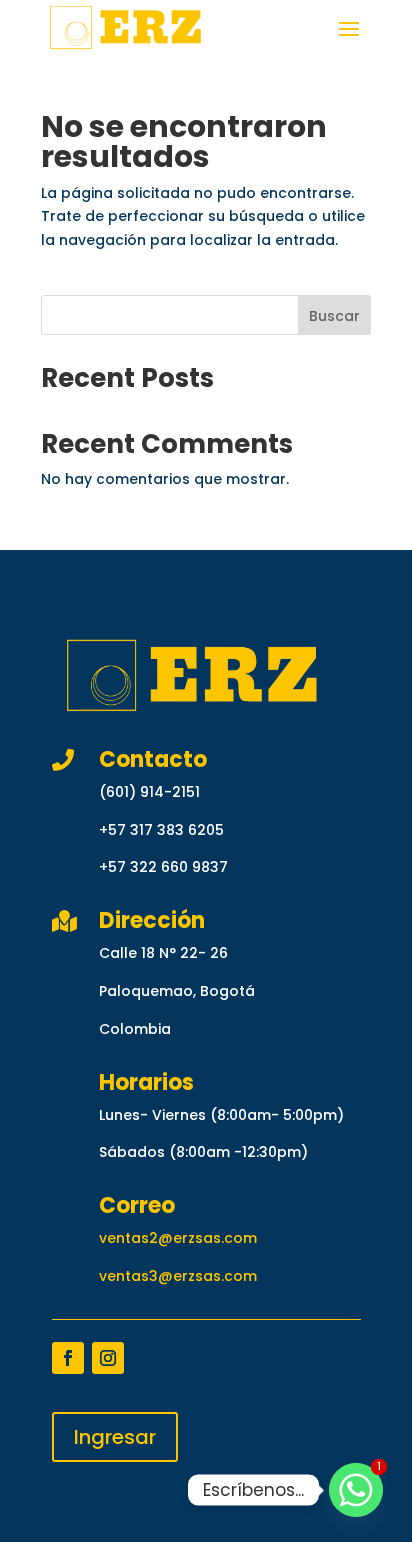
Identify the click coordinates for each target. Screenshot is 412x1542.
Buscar (334, 316)
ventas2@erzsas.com (178, 1238)
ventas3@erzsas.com (178, 1276)
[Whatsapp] (356, 1490)
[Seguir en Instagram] (108, 1358)
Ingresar (115, 1437)
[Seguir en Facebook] (68, 1358)
